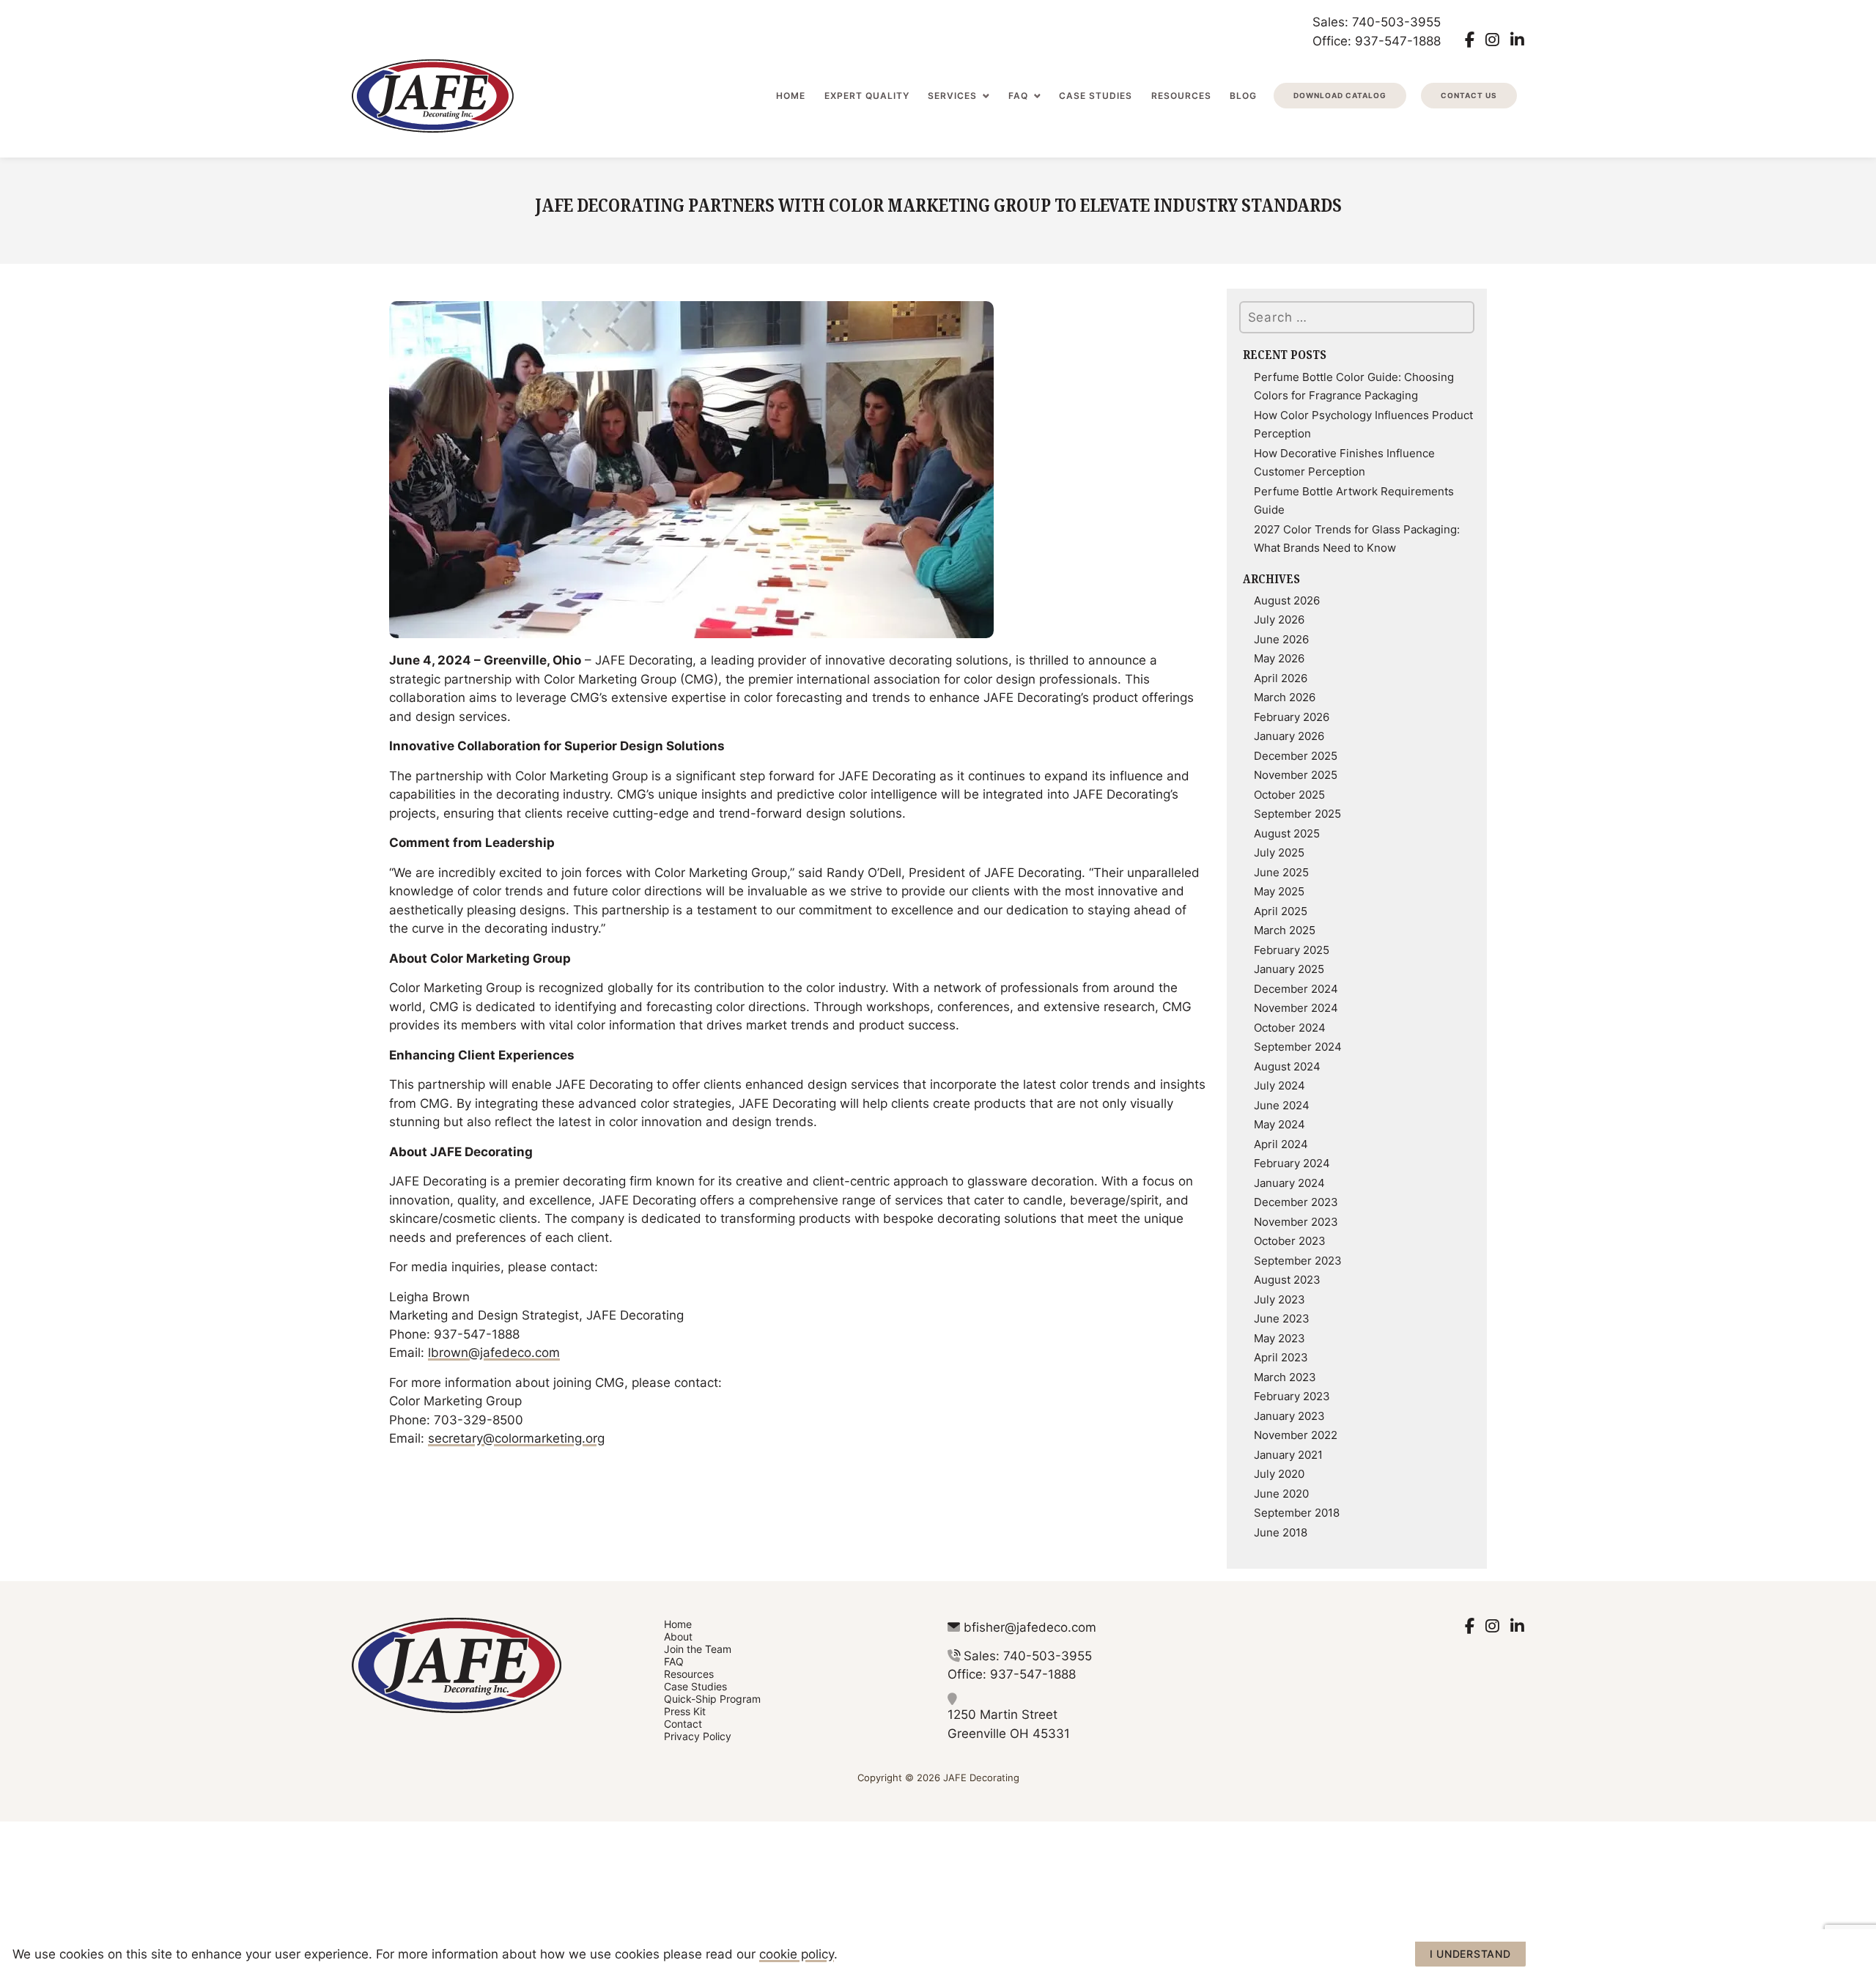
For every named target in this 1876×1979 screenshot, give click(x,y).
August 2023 (1287, 1279)
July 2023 (1279, 1299)
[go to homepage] (433, 96)
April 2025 (1281, 911)
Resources (1181, 96)
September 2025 (1297, 813)
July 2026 (1279, 619)
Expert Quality (867, 96)
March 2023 (1285, 1377)
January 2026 (1289, 736)
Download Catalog (1340, 95)
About (678, 1636)
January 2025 (1289, 969)
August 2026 (1287, 600)
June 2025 (1281, 872)
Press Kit (685, 1711)
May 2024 (1279, 1124)
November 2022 (1296, 1435)
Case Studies (1096, 96)
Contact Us (1469, 95)
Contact (683, 1724)
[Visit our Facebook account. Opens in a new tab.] (1470, 40)
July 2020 (1279, 1473)
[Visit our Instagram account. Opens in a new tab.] (1492, 40)
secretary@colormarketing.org (516, 1438)
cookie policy (797, 1953)
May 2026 (1279, 658)
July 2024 (1279, 1085)
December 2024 (1296, 988)
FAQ (1018, 96)
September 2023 (1298, 1260)
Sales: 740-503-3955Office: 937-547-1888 (1377, 31)
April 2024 (1281, 1144)
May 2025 (1279, 891)
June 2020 (1281, 1493)
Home (791, 96)
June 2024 (1282, 1105)
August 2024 (1287, 1066)
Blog (1243, 96)
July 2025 (1279, 852)
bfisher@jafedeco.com (1030, 1627)
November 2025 (1296, 774)
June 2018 (1281, 1532)
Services (952, 96)
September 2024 (1298, 1046)
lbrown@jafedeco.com (494, 1352)
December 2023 (1296, 1202)
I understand (1470, 1954)
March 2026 (1285, 697)
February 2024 (1292, 1163)
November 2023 (1296, 1221)
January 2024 (1289, 1183)
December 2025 (1296, 755)
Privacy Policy (698, 1736)
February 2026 (1292, 717)
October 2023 (1290, 1240)
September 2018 (1297, 1512)
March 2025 (1285, 930)
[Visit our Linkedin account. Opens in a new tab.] (1517, 40)
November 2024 (1296, 1007)
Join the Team (698, 1649)
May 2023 (1279, 1338)
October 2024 (1290, 1027)
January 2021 (1288, 1454)
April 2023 (1281, 1357)
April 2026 (1281, 678)
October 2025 (1289, 794)
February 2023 (1292, 1396)
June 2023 (1282, 1318)
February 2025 (1292, 950)
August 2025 (1287, 833)
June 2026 (1281, 639)
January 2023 (1289, 1416)
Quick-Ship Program (712, 1699)
